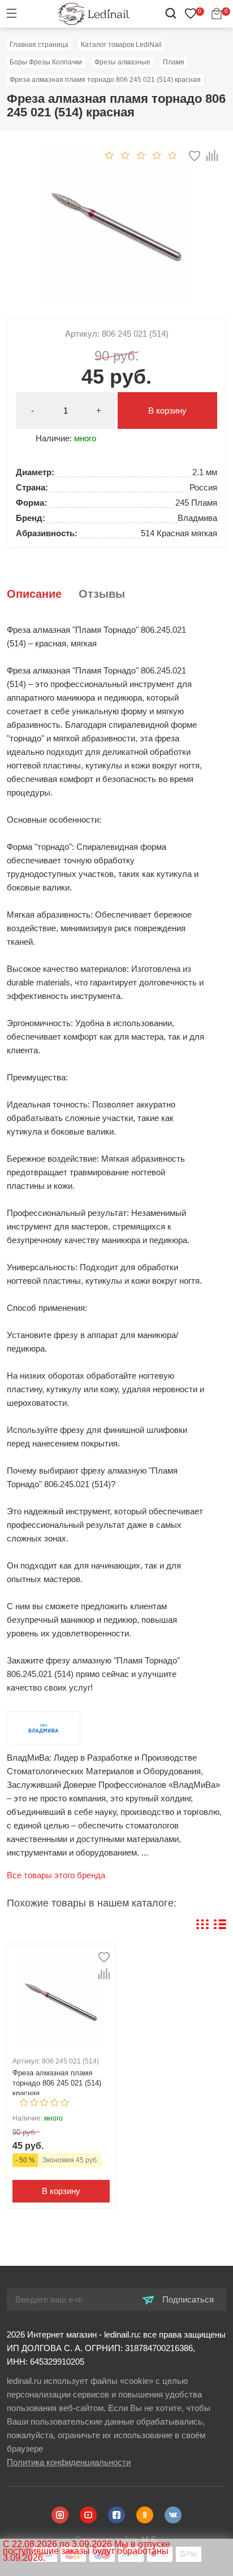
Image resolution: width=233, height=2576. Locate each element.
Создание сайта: (117, 2540)
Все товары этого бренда (56, 1875)
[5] (173, 155)
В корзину (167, 410)
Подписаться (187, 2299)
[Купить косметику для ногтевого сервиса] (94, 13)
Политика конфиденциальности (69, 2462)
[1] (109, 155)
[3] (141, 155)
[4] (157, 155)
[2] (125, 155)
